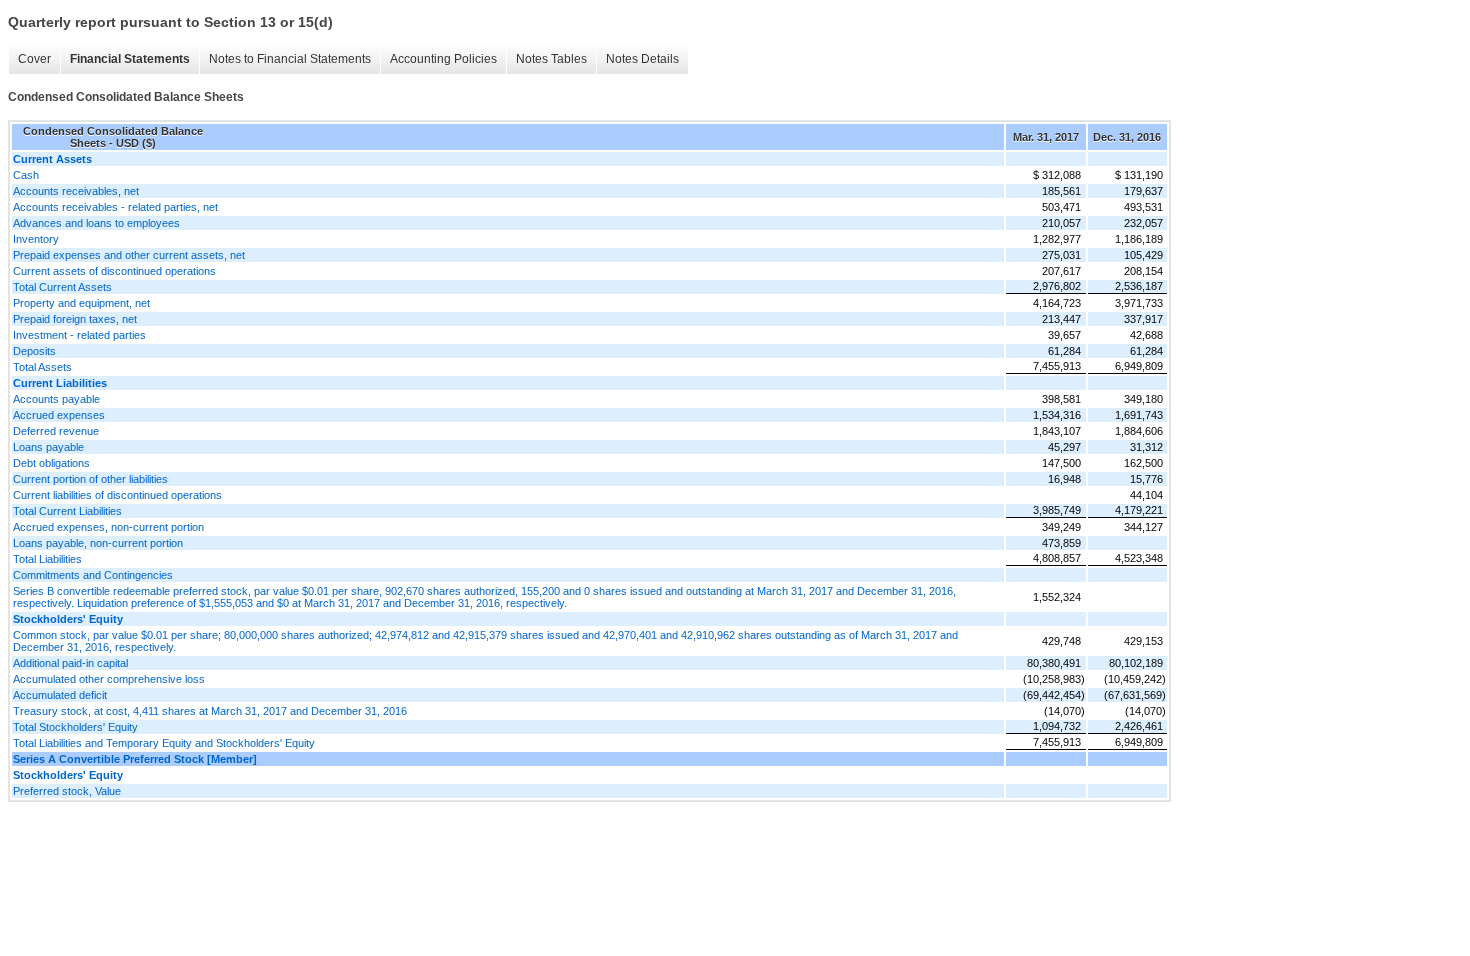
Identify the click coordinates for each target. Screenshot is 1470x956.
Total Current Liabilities (67, 511)
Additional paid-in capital (70, 663)
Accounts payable (56, 399)
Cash (26, 175)
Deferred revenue (56, 431)
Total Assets (42, 367)
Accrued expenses (59, 415)
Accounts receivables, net (76, 191)
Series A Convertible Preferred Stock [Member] (135, 759)
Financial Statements (130, 59)
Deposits (34, 351)
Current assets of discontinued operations (114, 271)
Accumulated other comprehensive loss (109, 679)
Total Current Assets (62, 287)
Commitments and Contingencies (93, 575)
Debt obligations (51, 463)
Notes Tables (551, 59)
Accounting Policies (443, 59)
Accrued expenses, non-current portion (108, 527)
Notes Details (642, 59)
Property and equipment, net (81, 303)
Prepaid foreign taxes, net (75, 319)
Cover (34, 59)
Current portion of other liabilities (90, 479)
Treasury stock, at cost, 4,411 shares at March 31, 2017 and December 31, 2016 (210, 711)
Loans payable (48, 447)
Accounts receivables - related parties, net (115, 207)
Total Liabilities (47, 559)
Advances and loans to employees (96, 223)
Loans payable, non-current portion (98, 543)
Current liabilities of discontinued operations (117, 495)
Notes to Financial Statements (290, 59)
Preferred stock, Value (67, 791)
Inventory (36, 239)
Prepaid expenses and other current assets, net (129, 255)
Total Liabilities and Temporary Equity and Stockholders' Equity (164, 743)
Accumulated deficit (60, 695)
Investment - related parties (79, 335)
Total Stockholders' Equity (75, 727)
